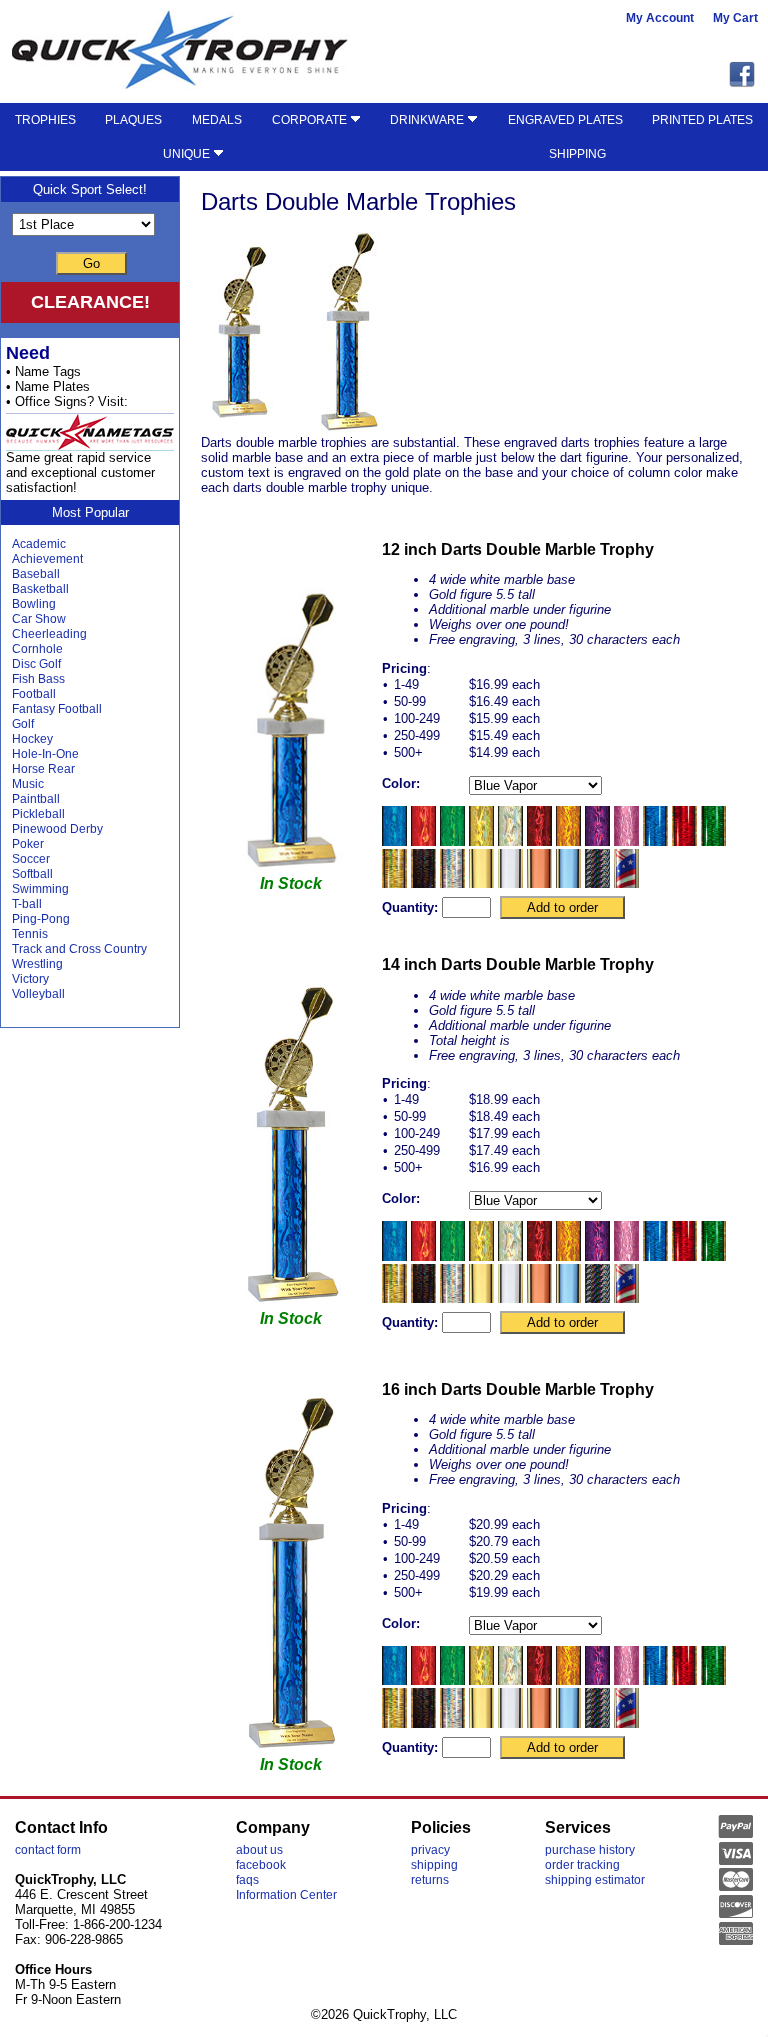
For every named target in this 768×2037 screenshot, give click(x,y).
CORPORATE (311, 120)
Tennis (30, 934)
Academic (39, 544)
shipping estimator (595, 1880)
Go (91, 263)
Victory (30, 979)
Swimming (40, 889)
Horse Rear (43, 769)
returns (430, 1880)
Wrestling (37, 964)
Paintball (36, 799)
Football (34, 694)
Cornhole (37, 649)
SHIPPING (577, 154)
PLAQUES (133, 120)
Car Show (39, 619)
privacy (430, 1850)
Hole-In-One (45, 754)
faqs (247, 1880)
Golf (23, 724)
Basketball (40, 589)
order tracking (582, 1865)
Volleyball (38, 994)
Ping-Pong (41, 919)
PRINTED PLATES (702, 120)
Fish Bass (38, 679)
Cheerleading (49, 634)
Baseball (36, 574)
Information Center (286, 1895)
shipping (434, 1865)
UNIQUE (188, 154)
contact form (48, 1850)
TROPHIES (45, 120)
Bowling (34, 604)
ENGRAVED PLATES (565, 120)
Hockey (32, 739)
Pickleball (38, 814)
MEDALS (217, 120)
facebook (261, 1865)
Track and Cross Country (79, 949)
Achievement (47, 559)
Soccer (31, 859)
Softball (32, 874)
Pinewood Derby (57, 829)
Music (28, 784)
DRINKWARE (428, 120)
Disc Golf (36, 664)
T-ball (27, 904)
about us (259, 1850)
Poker (28, 844)
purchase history (590, 1850)
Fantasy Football (57, 709)
